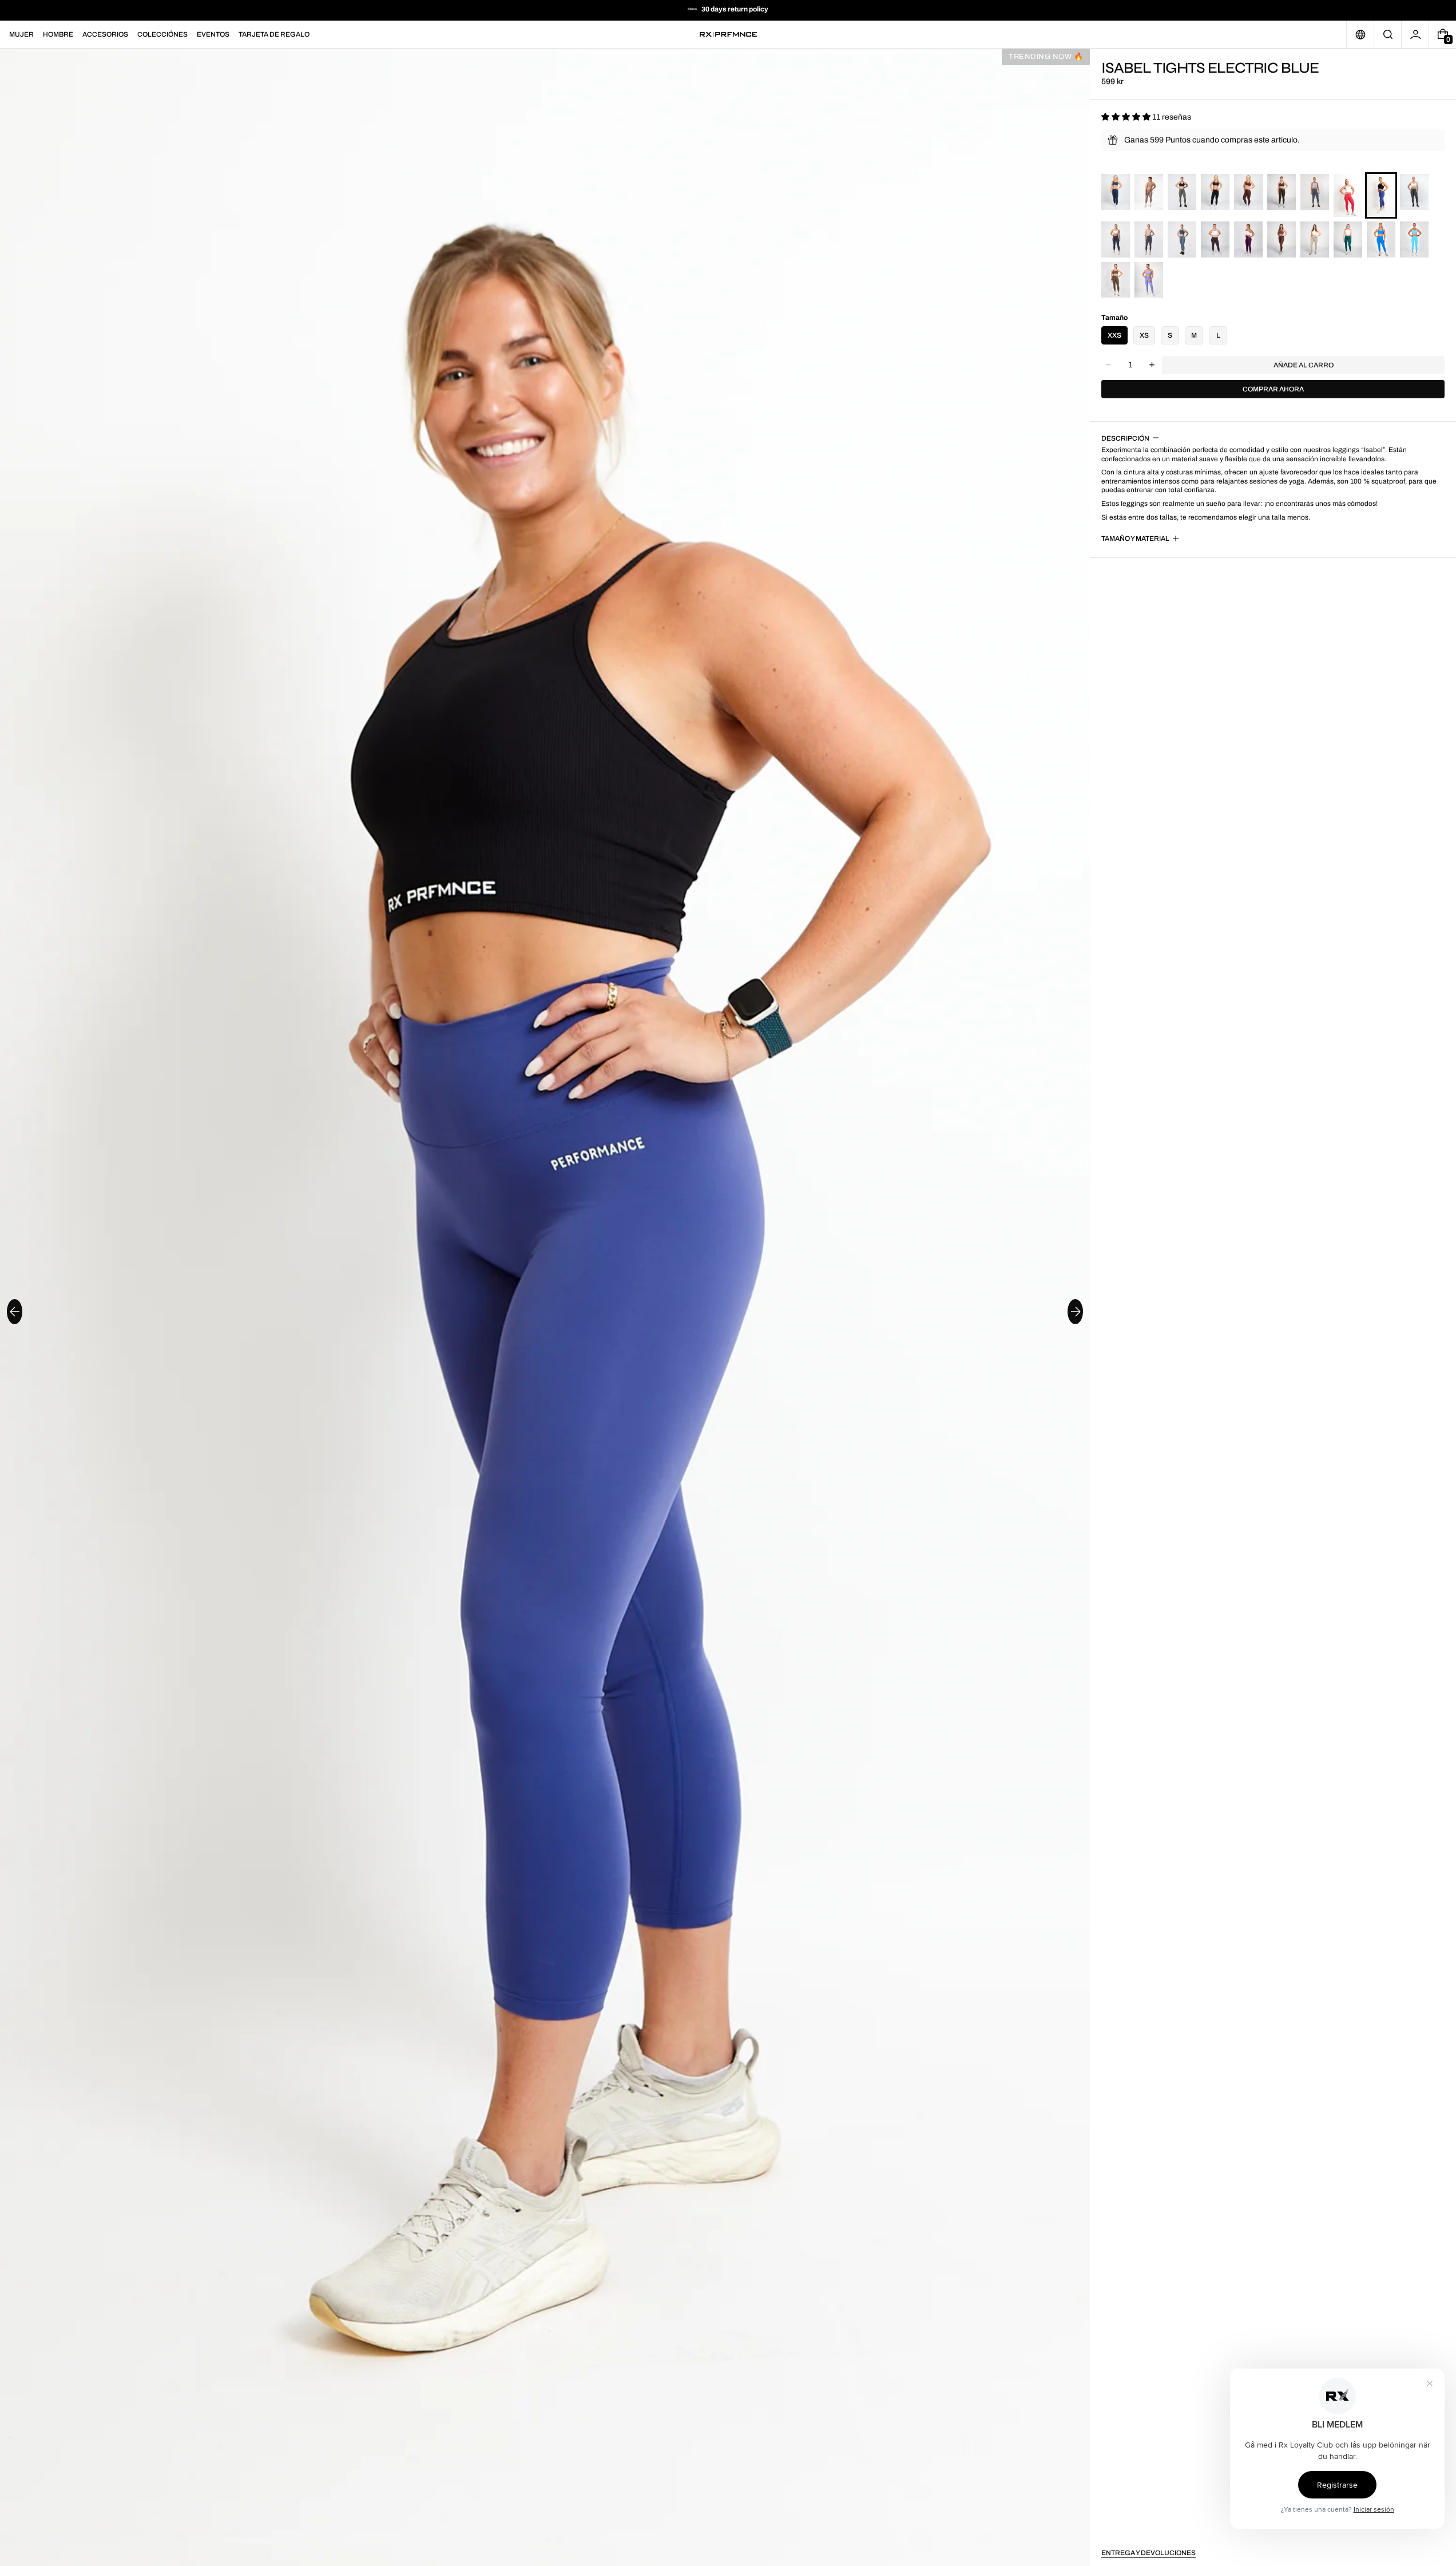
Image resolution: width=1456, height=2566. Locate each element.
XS (1144, 335)
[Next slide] (1075, 1312)
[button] (1388, 34)
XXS (1114, 335)
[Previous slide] (15, 1312)
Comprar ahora (1273, 389)
